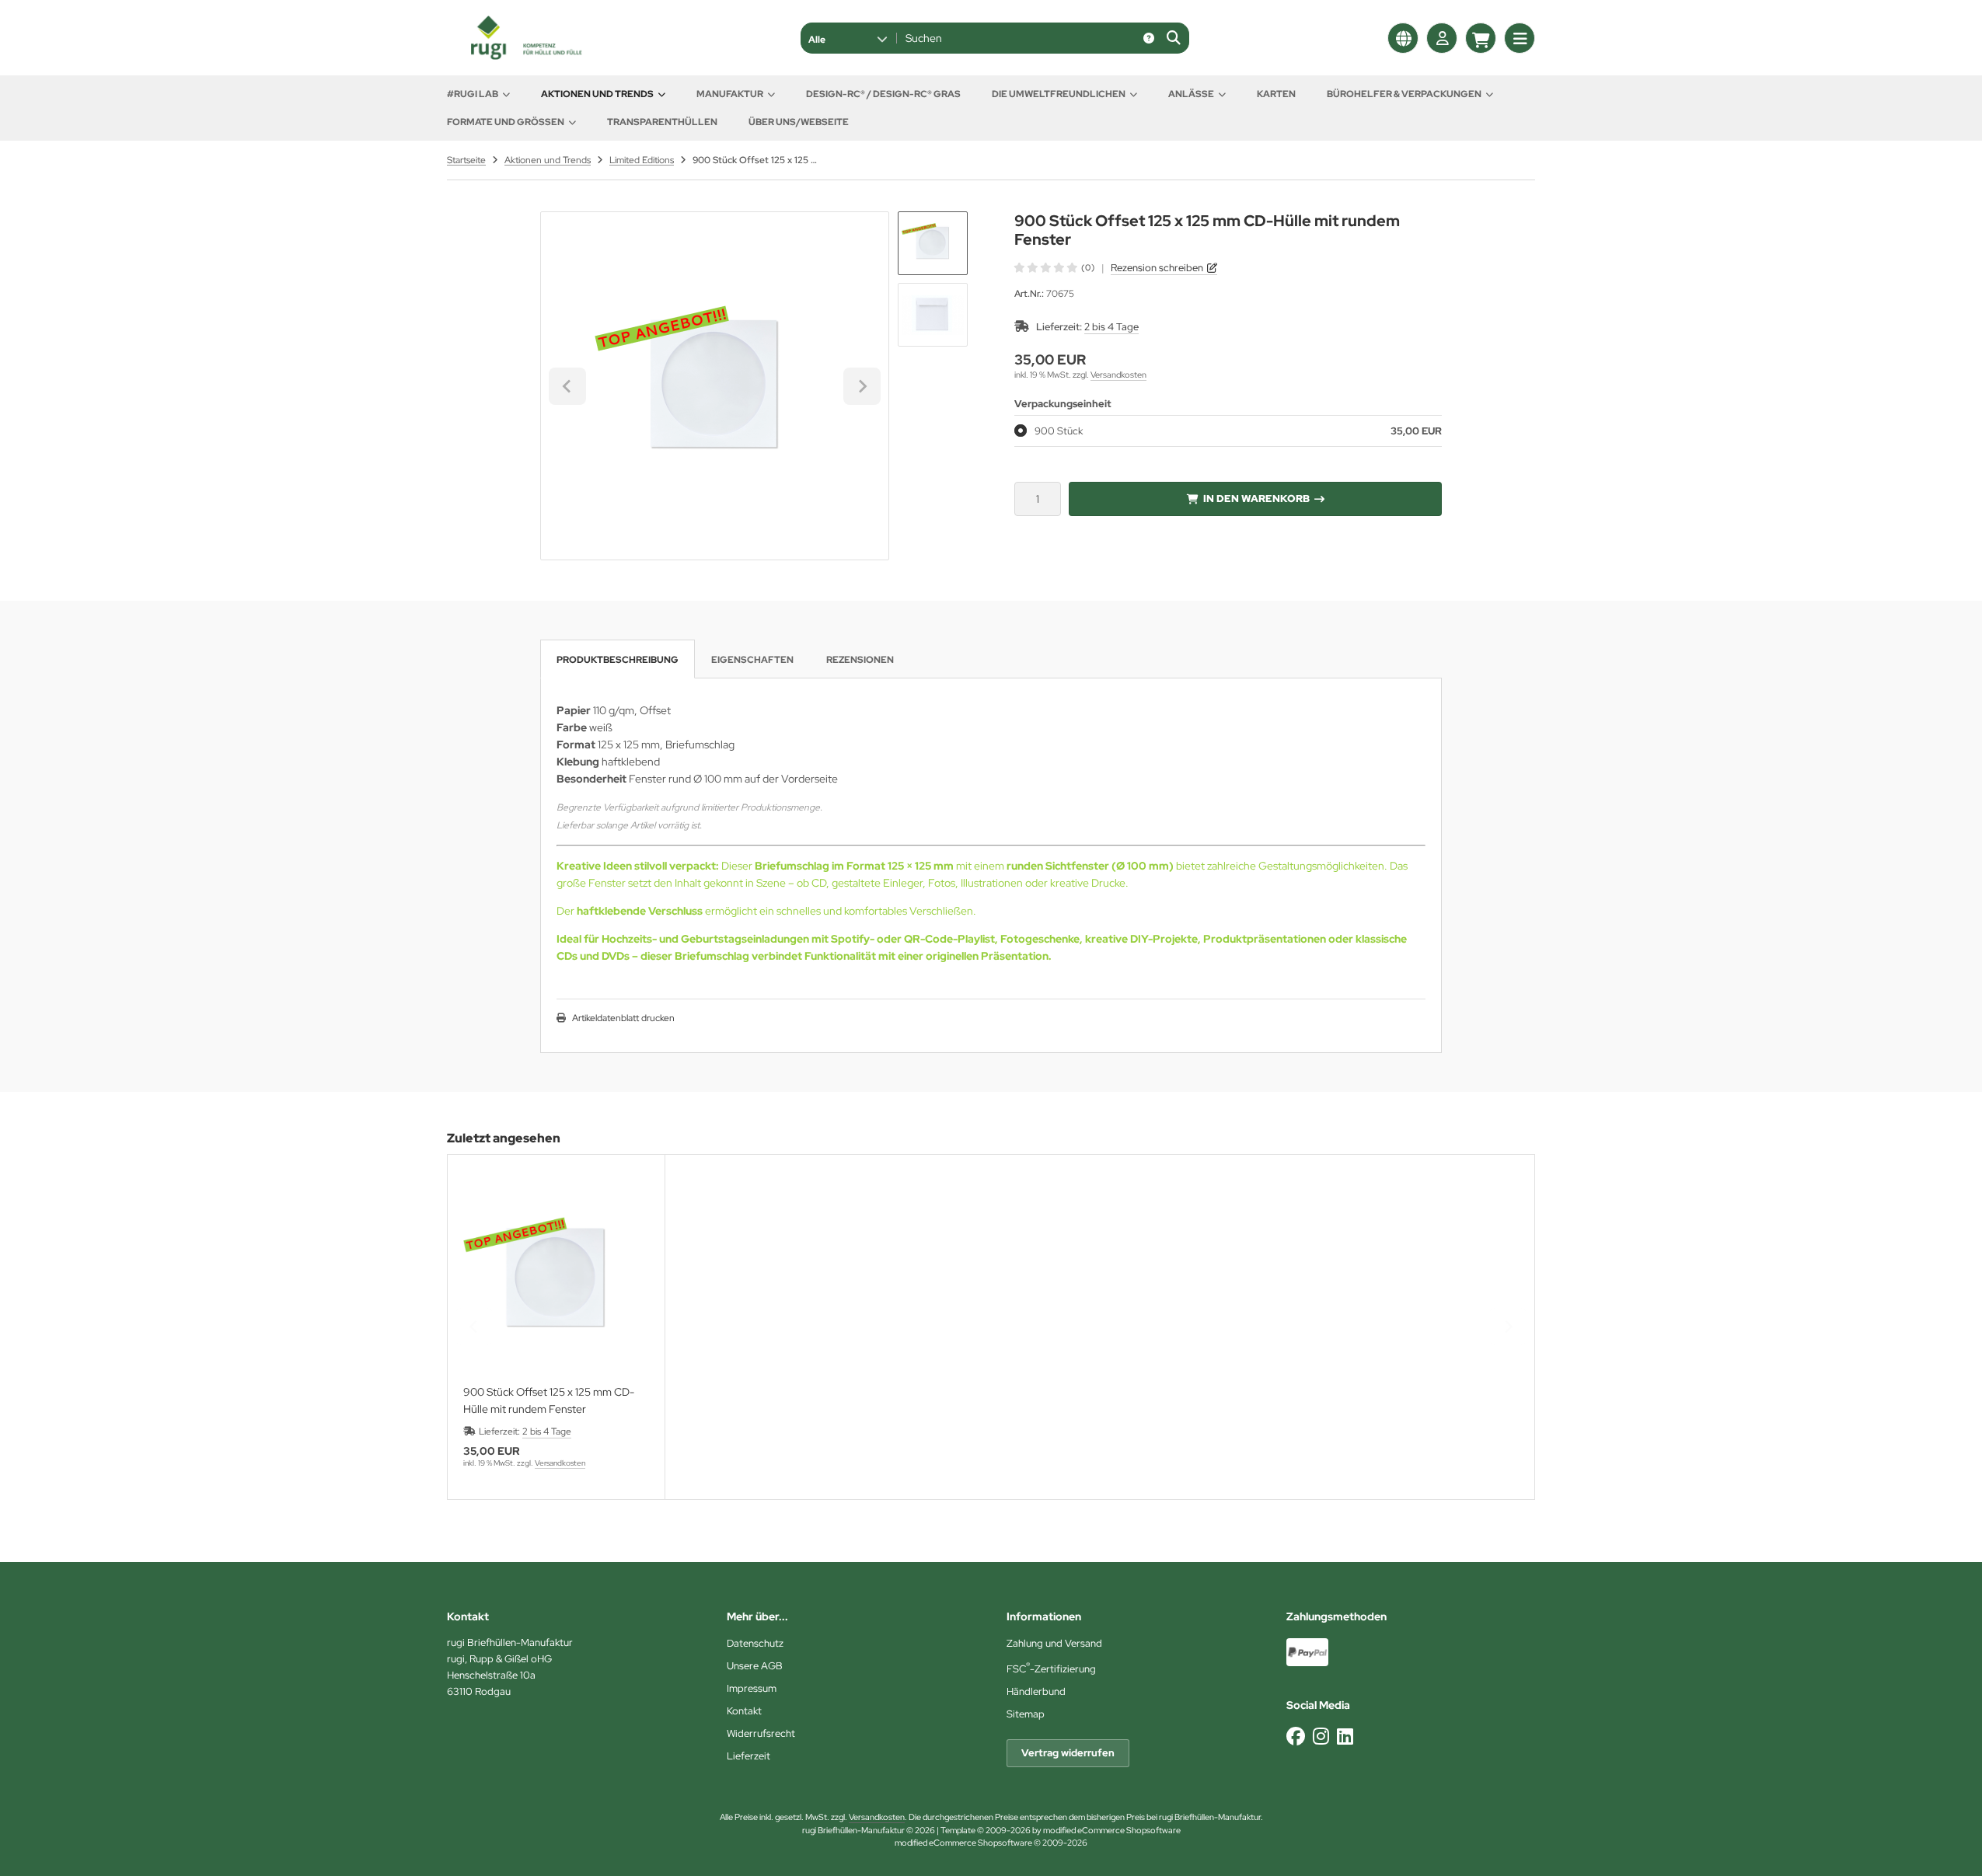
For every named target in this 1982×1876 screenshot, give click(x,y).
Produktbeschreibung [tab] (618, 660)
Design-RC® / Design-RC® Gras (883, 94)
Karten (1276, 94)
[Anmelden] (1442, 38)
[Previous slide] (474, 1327)
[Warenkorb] (1481, 38)
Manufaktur (730, 94)
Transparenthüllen (662, 122)
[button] (848, 38)
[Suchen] (1173, 38)
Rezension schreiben (1157, 268)
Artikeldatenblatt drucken (623, 1018)
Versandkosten (1118, 375)
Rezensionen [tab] (860, 660)
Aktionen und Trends (597, 94)
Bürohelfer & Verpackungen (1404, 94)
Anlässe (1191, 94)
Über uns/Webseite (799, 122)
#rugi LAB (473, 94)
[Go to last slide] (567, 386)
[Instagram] (1321, 1737)
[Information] (1149, 38)
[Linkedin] (1345, 1737)
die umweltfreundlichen (1059, 94)
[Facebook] (1296, 1737)
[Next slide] (862, 386)
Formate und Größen (506, 122)
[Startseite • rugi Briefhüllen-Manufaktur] (525, 56)
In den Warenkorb (1256, 499)
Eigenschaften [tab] (752, 660)
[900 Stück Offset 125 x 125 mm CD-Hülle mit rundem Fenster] (556, 1279)
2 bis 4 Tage (1111, 327)
